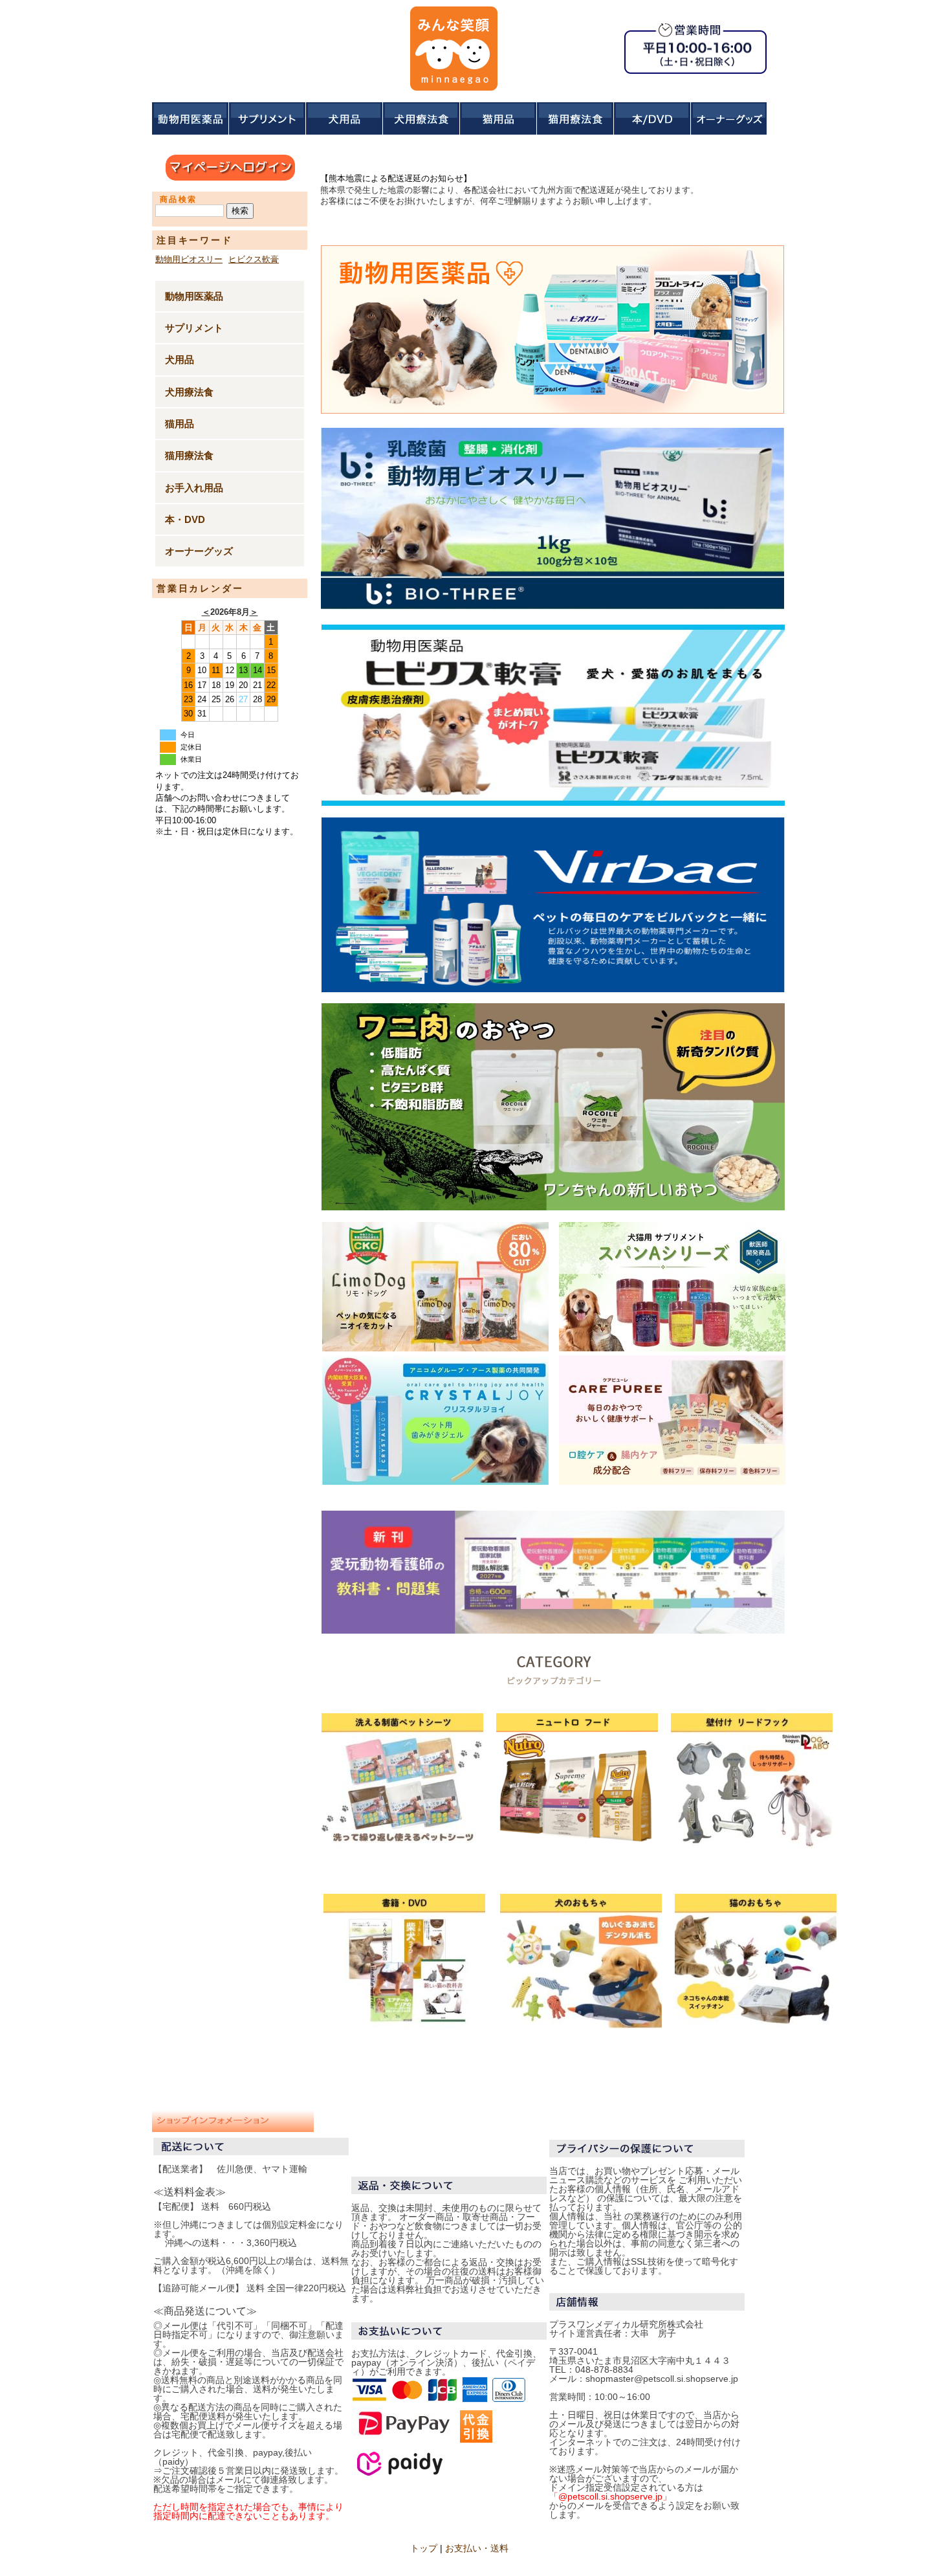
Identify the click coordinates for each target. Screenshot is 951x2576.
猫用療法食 (189, 455)
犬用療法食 (189, 392)
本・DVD (185, 519)
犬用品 (180, 360)
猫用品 (180, 424)
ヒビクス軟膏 (254, 259)
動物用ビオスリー (189, 259)
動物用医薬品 (194, 296)
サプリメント (194, 328)
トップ (424, 2548)
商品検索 (179, 199)
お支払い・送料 (477, 2548)
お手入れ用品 (194, 488)
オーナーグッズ (199, 551)
